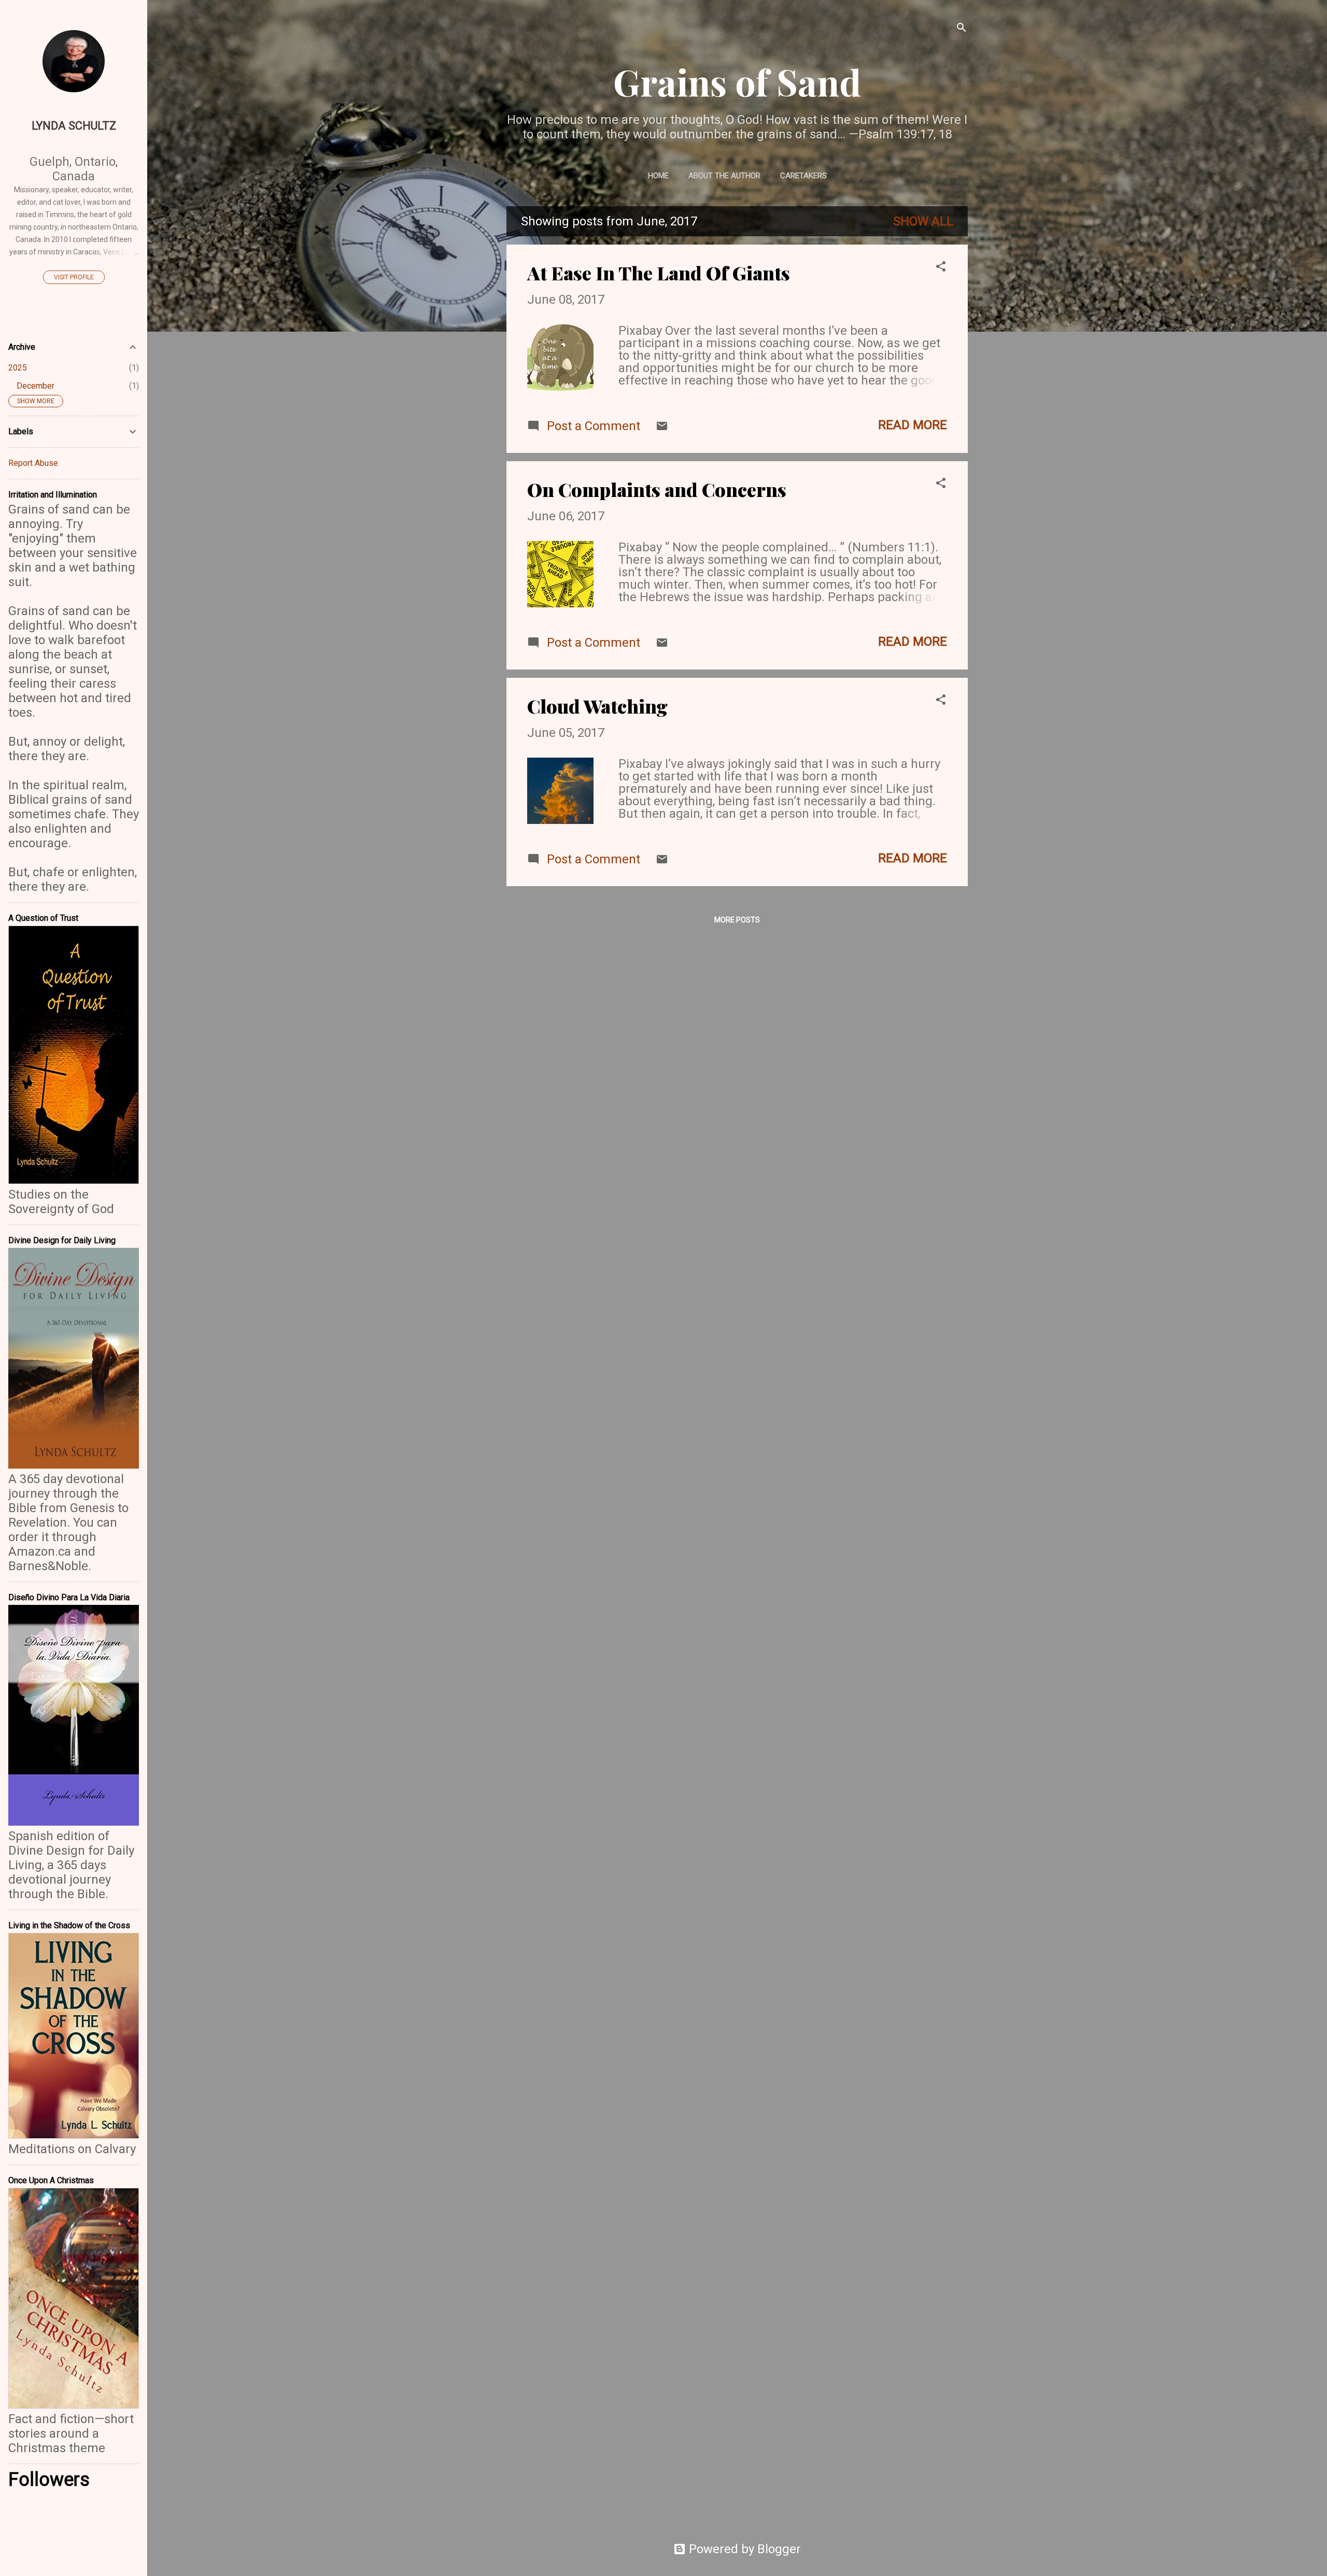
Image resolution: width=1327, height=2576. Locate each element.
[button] (941, 267)
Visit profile (74, 277)
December (36, 386)
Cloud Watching (597, 706)
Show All (923, 221)
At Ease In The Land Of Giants (659, 273)
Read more (913, 425)
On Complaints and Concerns (657, 489)
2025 (18, 368)
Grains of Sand (737, 81)
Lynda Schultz (74, 126)
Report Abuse (33, 463)
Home (658, 176)
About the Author (724, 176)
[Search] (962, 28)
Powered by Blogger (743, 2549)
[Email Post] (662, 428)
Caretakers (803, 176)
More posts (737, 920)
